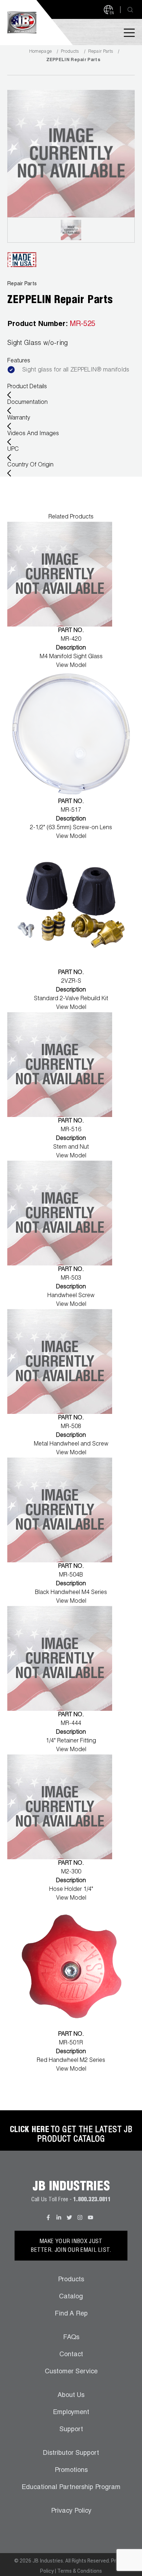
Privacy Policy (71, 2511)
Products (70, 52)
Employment (71, 2413)
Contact (71, 2355)
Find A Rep (71, 2314)
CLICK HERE (29, 2130)
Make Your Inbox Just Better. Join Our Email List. (71, 2246)
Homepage (40, 52)
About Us (71, 2396)
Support (71, 2430)
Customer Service (71, 2372)
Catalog (71, 2297)
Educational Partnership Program (71, 2488)
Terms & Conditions (80, 2571)
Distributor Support (71, 2453)
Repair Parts (101, 52)
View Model (71, 666)
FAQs (71, 2338)
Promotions (71, 2470)
